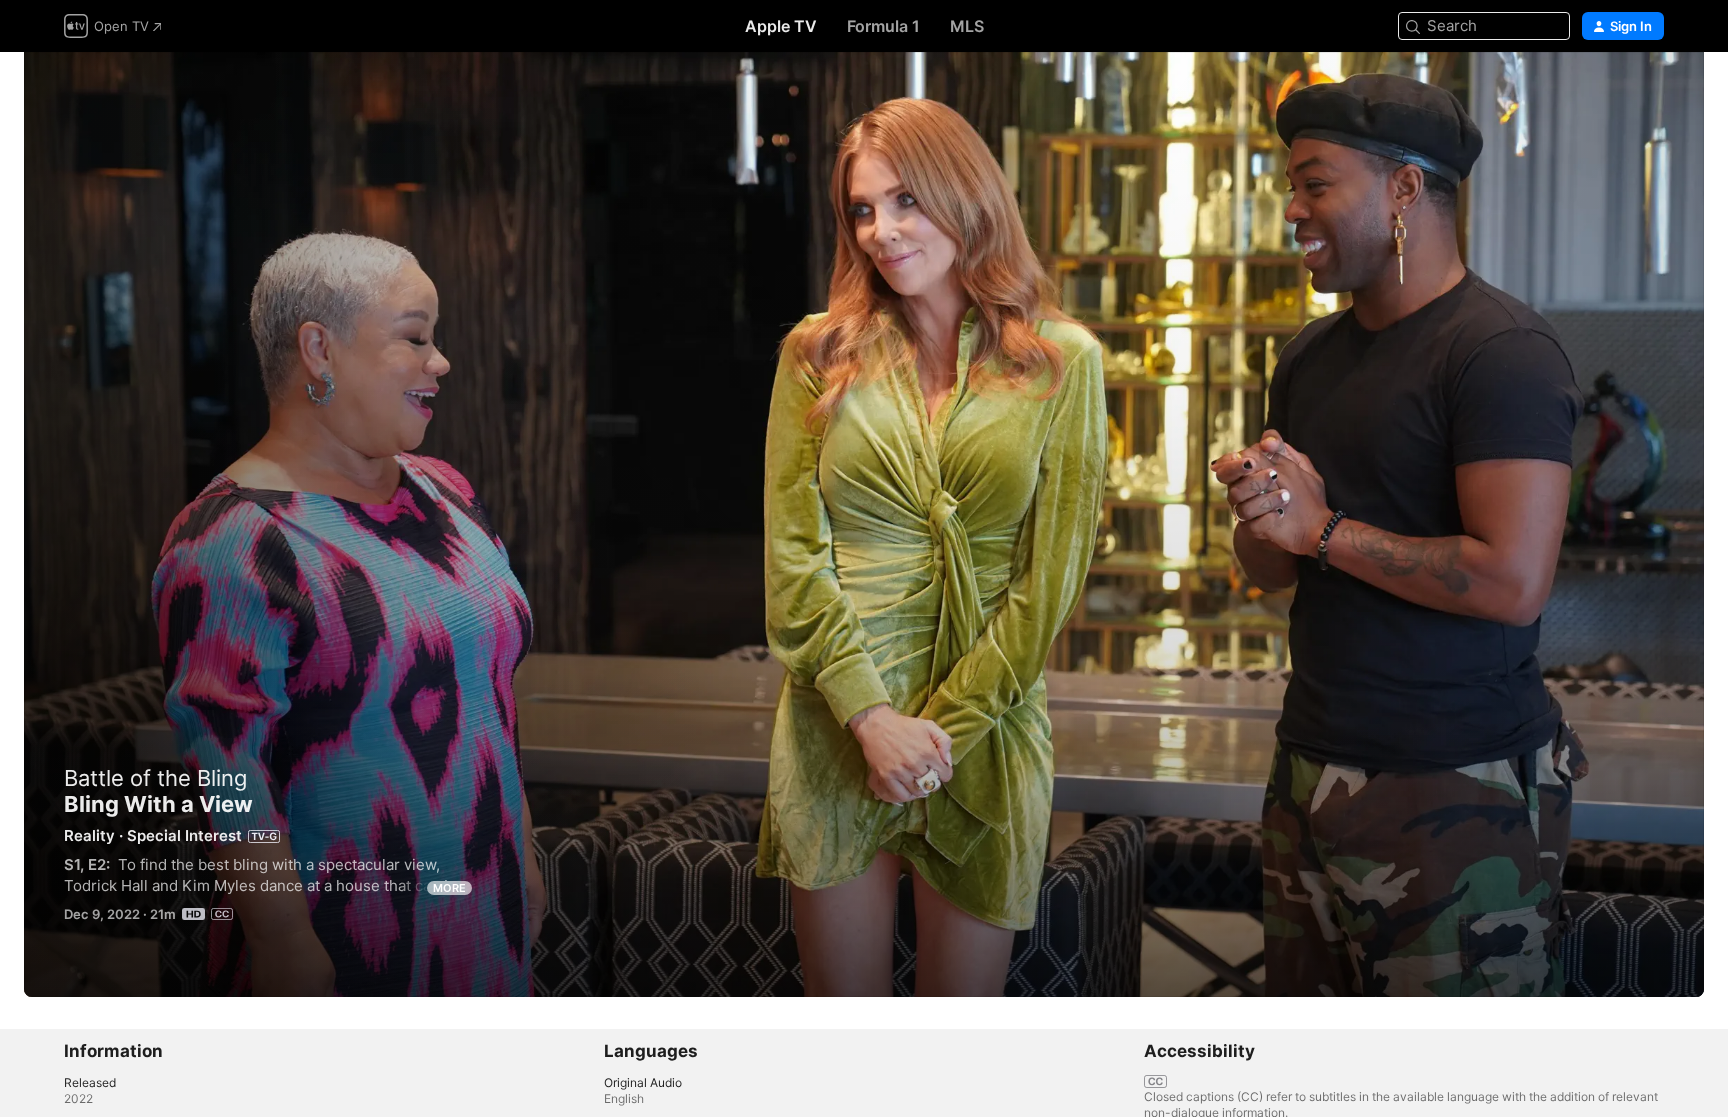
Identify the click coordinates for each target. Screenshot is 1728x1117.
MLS (967, 26)
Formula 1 (883, 26)
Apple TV (781, 26)
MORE (449, 888)
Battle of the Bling (155, 778)
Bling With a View (864, 524)
